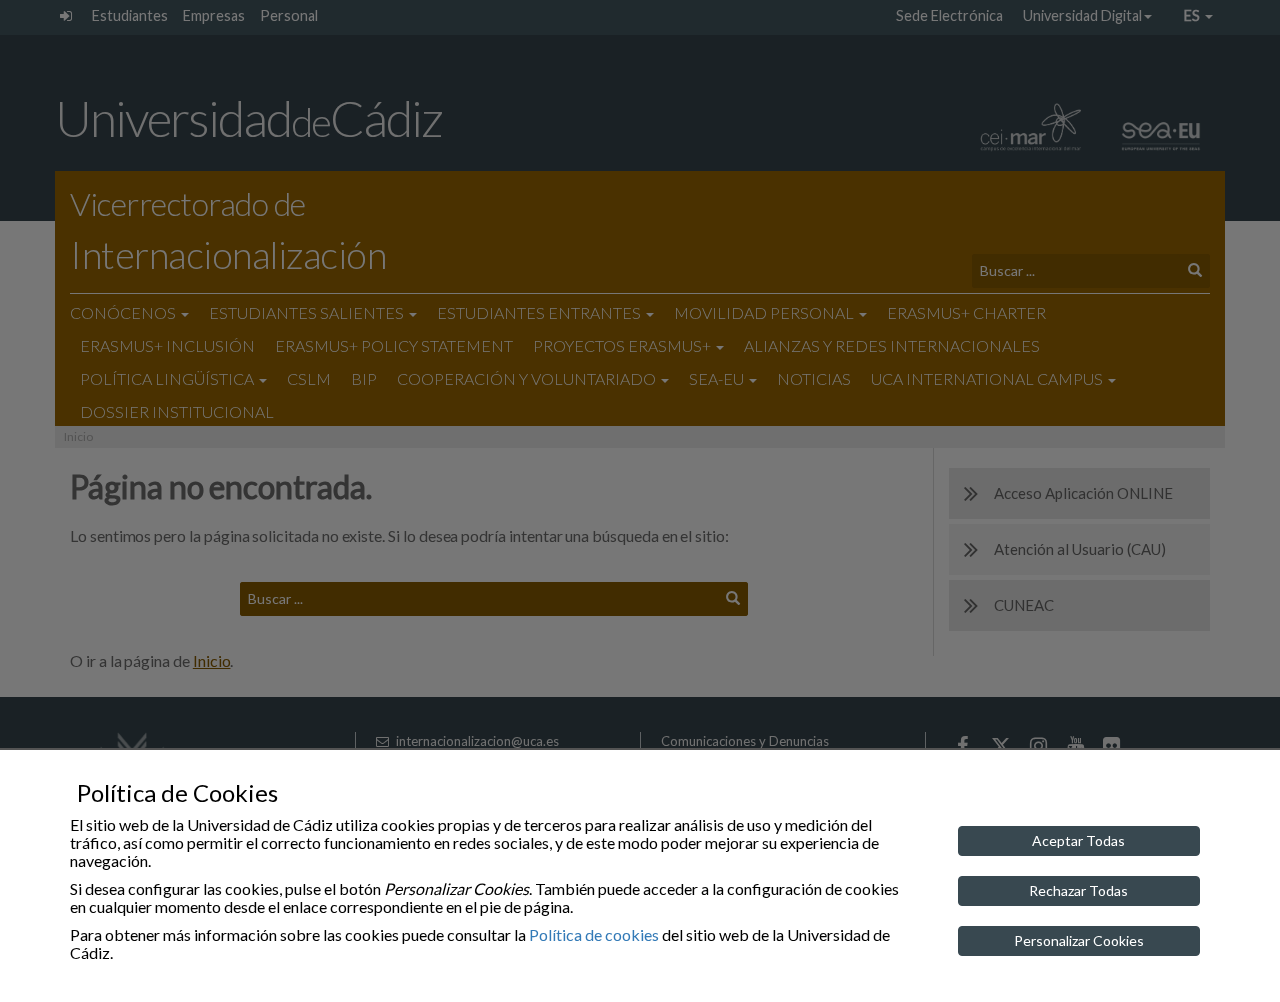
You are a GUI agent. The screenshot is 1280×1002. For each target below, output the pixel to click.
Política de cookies (594, 934)
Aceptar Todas (1078, 840)
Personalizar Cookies (1079, 940)
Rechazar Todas (1078, 890)
